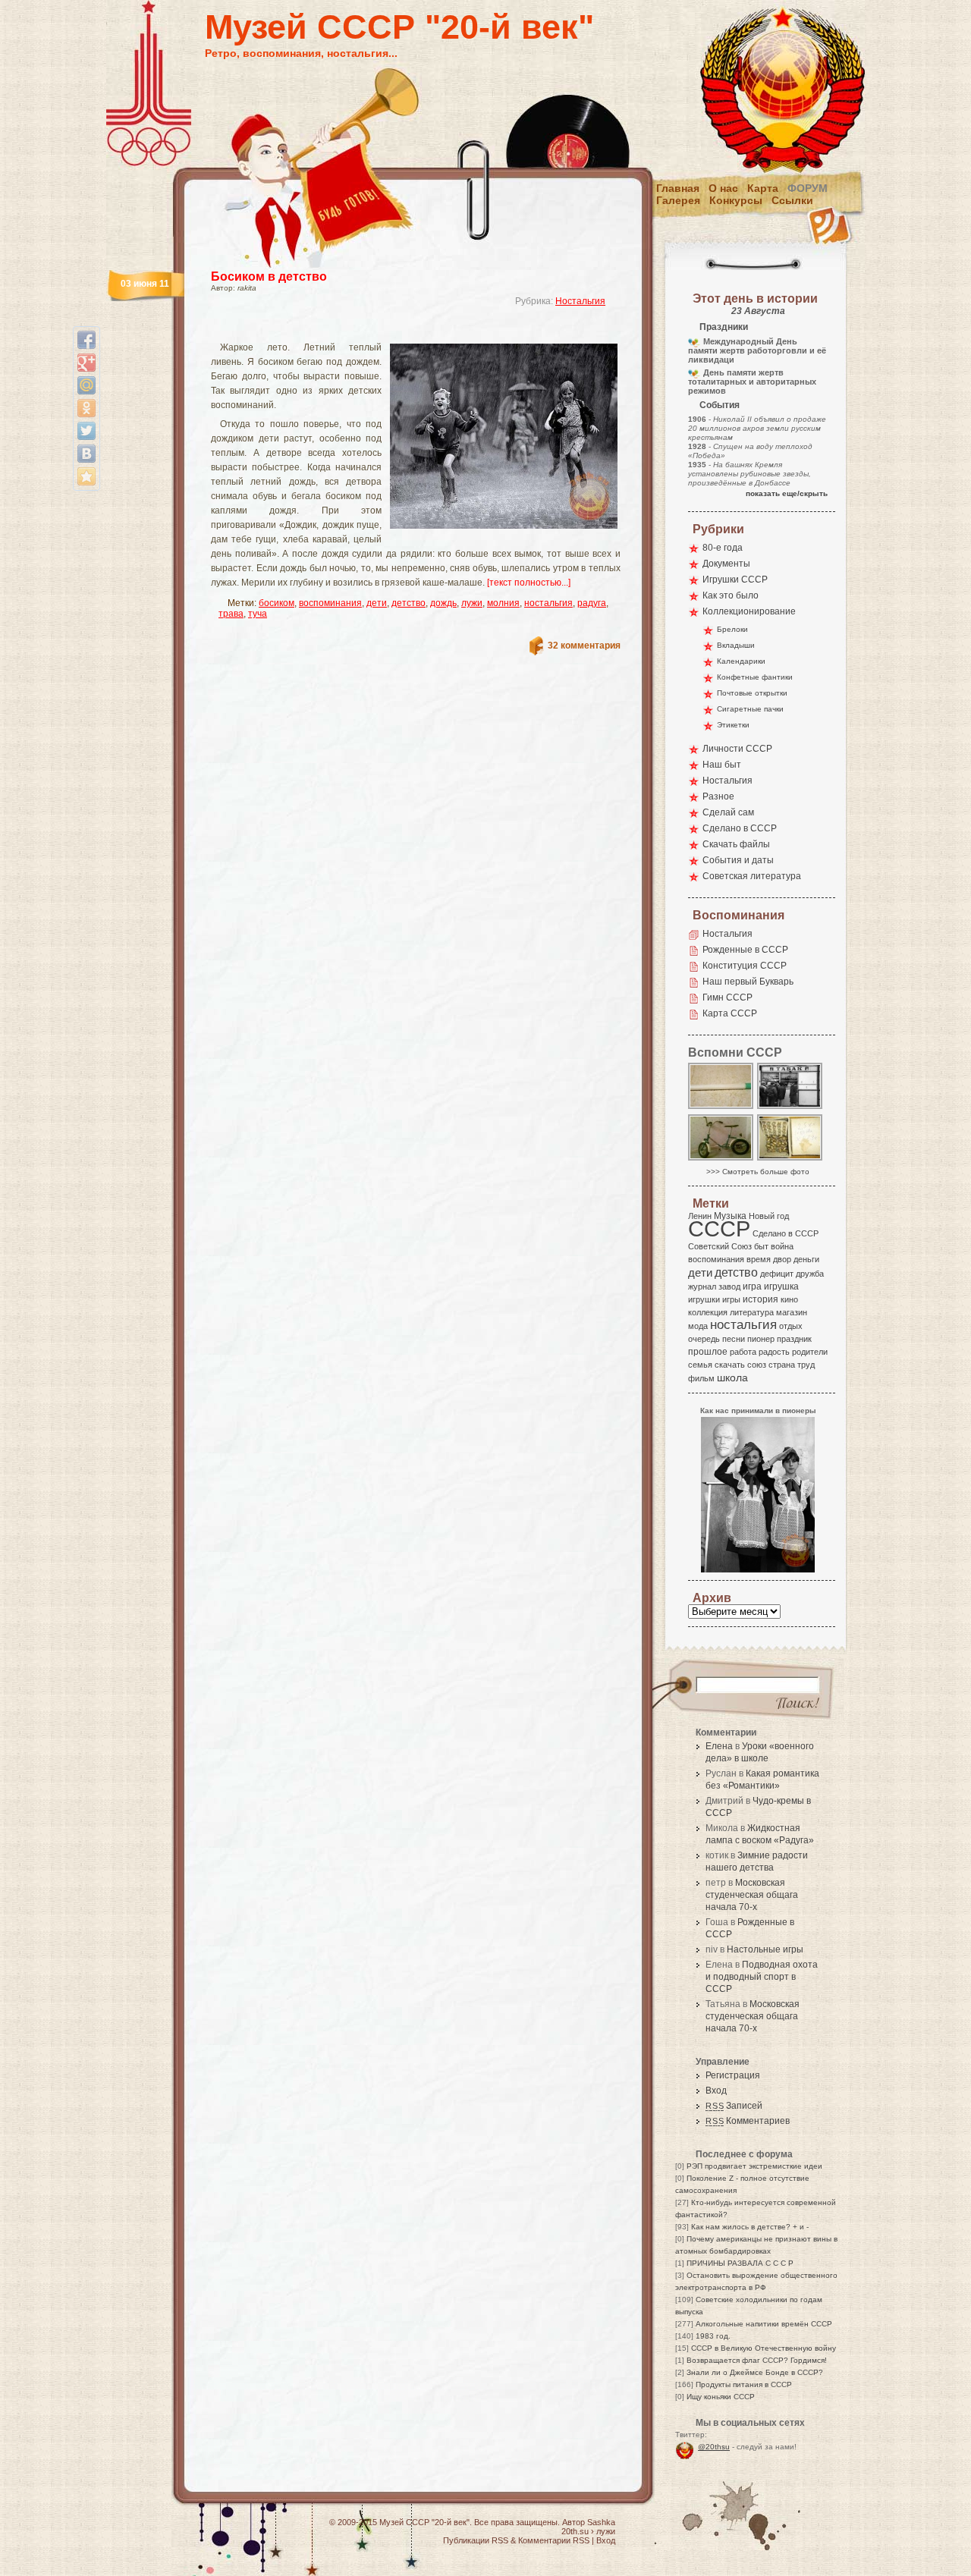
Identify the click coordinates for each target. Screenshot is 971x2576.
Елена (719, 1746)
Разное (718, 796)
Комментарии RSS (554, 2540)
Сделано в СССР (740, 828)
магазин (792, 1312)
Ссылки (792, 200)
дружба (810, 1274)
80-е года (723, 548)
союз (757, 1365)
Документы (726, 564)
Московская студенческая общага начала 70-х (752, 1895)
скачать (730, 1365)
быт (761, 1246)
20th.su (575, 2531)
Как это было (731, 595)
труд (806, 1365)
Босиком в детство (269, 276)
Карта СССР (730, 1013)
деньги (806, 1259)
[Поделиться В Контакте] (86, 454)
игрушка (781, 1286)
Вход (716, 2091)
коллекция (708, 1312)
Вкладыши (736, 645)
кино (789, 1299)
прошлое (708, 1352)
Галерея (678, 200)
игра (752, 1286)
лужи (472, 603)
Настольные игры (765, 1949)
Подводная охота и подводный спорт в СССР (762, 1977)
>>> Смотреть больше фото (758, 1172)
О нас (723, 188)
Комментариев (748, 2121)
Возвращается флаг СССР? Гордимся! (757, 2360)
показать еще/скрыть (787, 493)
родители (810, 1352)
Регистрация (733, 2075)
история (760, 1299)
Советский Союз (720, 1246)
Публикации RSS (476, 2540)
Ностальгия (580, 301)
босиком (277, 603)
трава (231, 614)
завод (729, 1286)
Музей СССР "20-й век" (399, 27)
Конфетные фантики (755, 677)
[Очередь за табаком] (790, 1108)
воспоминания (330, 603)
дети (377, 603)
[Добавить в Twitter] (86, 431)
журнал (702, 1286)
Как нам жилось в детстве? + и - (750, 2227)
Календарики (741, 661)
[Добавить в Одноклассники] (86, 408)
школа (732, 1378)
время (759, 1259)
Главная (678, 188)
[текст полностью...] (529, 583)
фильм (701, 1378)
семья (700, 1365)
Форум (808, 188)
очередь (704, 1339)
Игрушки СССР (735, 580)
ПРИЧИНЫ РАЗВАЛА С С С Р (740, 2263)
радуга (592, 603)
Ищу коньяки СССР (721, 2397)
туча (258, 614)
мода (698, 1326)
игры (731, 1299)
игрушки (704, 1299)
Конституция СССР (745, 966)
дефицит (777, 1274)
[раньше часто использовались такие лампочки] (790, 1159)
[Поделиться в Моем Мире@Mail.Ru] (86, 385)
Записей (734, 2106)
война (782, 1246)
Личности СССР (737, 749)
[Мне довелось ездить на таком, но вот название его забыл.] (721, 1159)
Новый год (769, 1216)
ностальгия (548, 603)
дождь (443, 603)
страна (782, 1365)
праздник (794, 1339)
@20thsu (714, 2447)
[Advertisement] (398, 330)
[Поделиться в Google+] (86, 363)
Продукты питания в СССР (744, 2384)
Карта (763, 188)
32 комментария (584, 646)
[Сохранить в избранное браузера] (86, 476)
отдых (791, 1326)
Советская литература (752, 876)
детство (409, 603)
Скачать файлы (736, 844)
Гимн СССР (727, 997)
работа (743, 1352)
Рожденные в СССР (745, 950)
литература (752, 1312)
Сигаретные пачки (750, 709)
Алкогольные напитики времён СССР (764, 2324)
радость (774, 1352)
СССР (719, 1228)
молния (503, 603)
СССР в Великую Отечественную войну (764, 2348)
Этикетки (733, 725)
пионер (761, 1339)
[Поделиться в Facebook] (86, 340)
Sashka (601, 2522)
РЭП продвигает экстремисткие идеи (754, 2166)
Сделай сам (728, 812)
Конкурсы (736, 200)
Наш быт (722, 765)
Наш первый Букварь (748, 982)
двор (782, 1259)
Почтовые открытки (752, 693)
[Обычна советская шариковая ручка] (721, 1108)
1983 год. (713, 2336)
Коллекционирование (749, 611)
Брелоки (732, 629)
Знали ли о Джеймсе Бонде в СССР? (755, 2372)
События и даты (738, 860)
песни (734, 1339)
